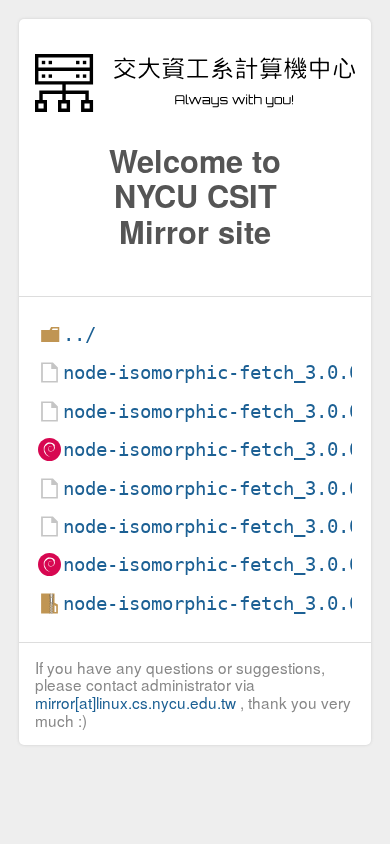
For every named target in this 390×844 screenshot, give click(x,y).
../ (79, 334)
